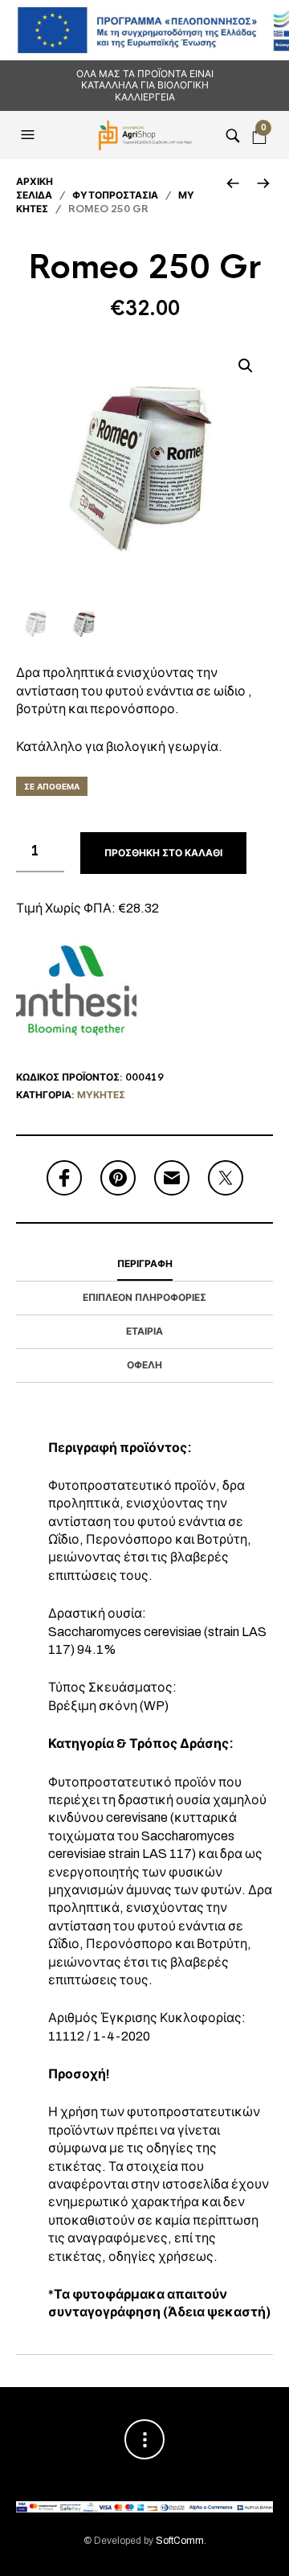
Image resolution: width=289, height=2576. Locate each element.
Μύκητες (101, 1095)
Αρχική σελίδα (35, 189)
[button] (30, 135)
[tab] (144, 1265)
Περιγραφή (145, 1264)
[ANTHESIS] (76, 991)
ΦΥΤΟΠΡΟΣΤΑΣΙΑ (115, 195)
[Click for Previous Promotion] (232, 183)
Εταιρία (144, 1331)
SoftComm (180, 2541)
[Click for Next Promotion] (263, 183)
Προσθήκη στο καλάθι (163, 853)
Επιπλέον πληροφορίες (144, 1298)
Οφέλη (144, 1365)
